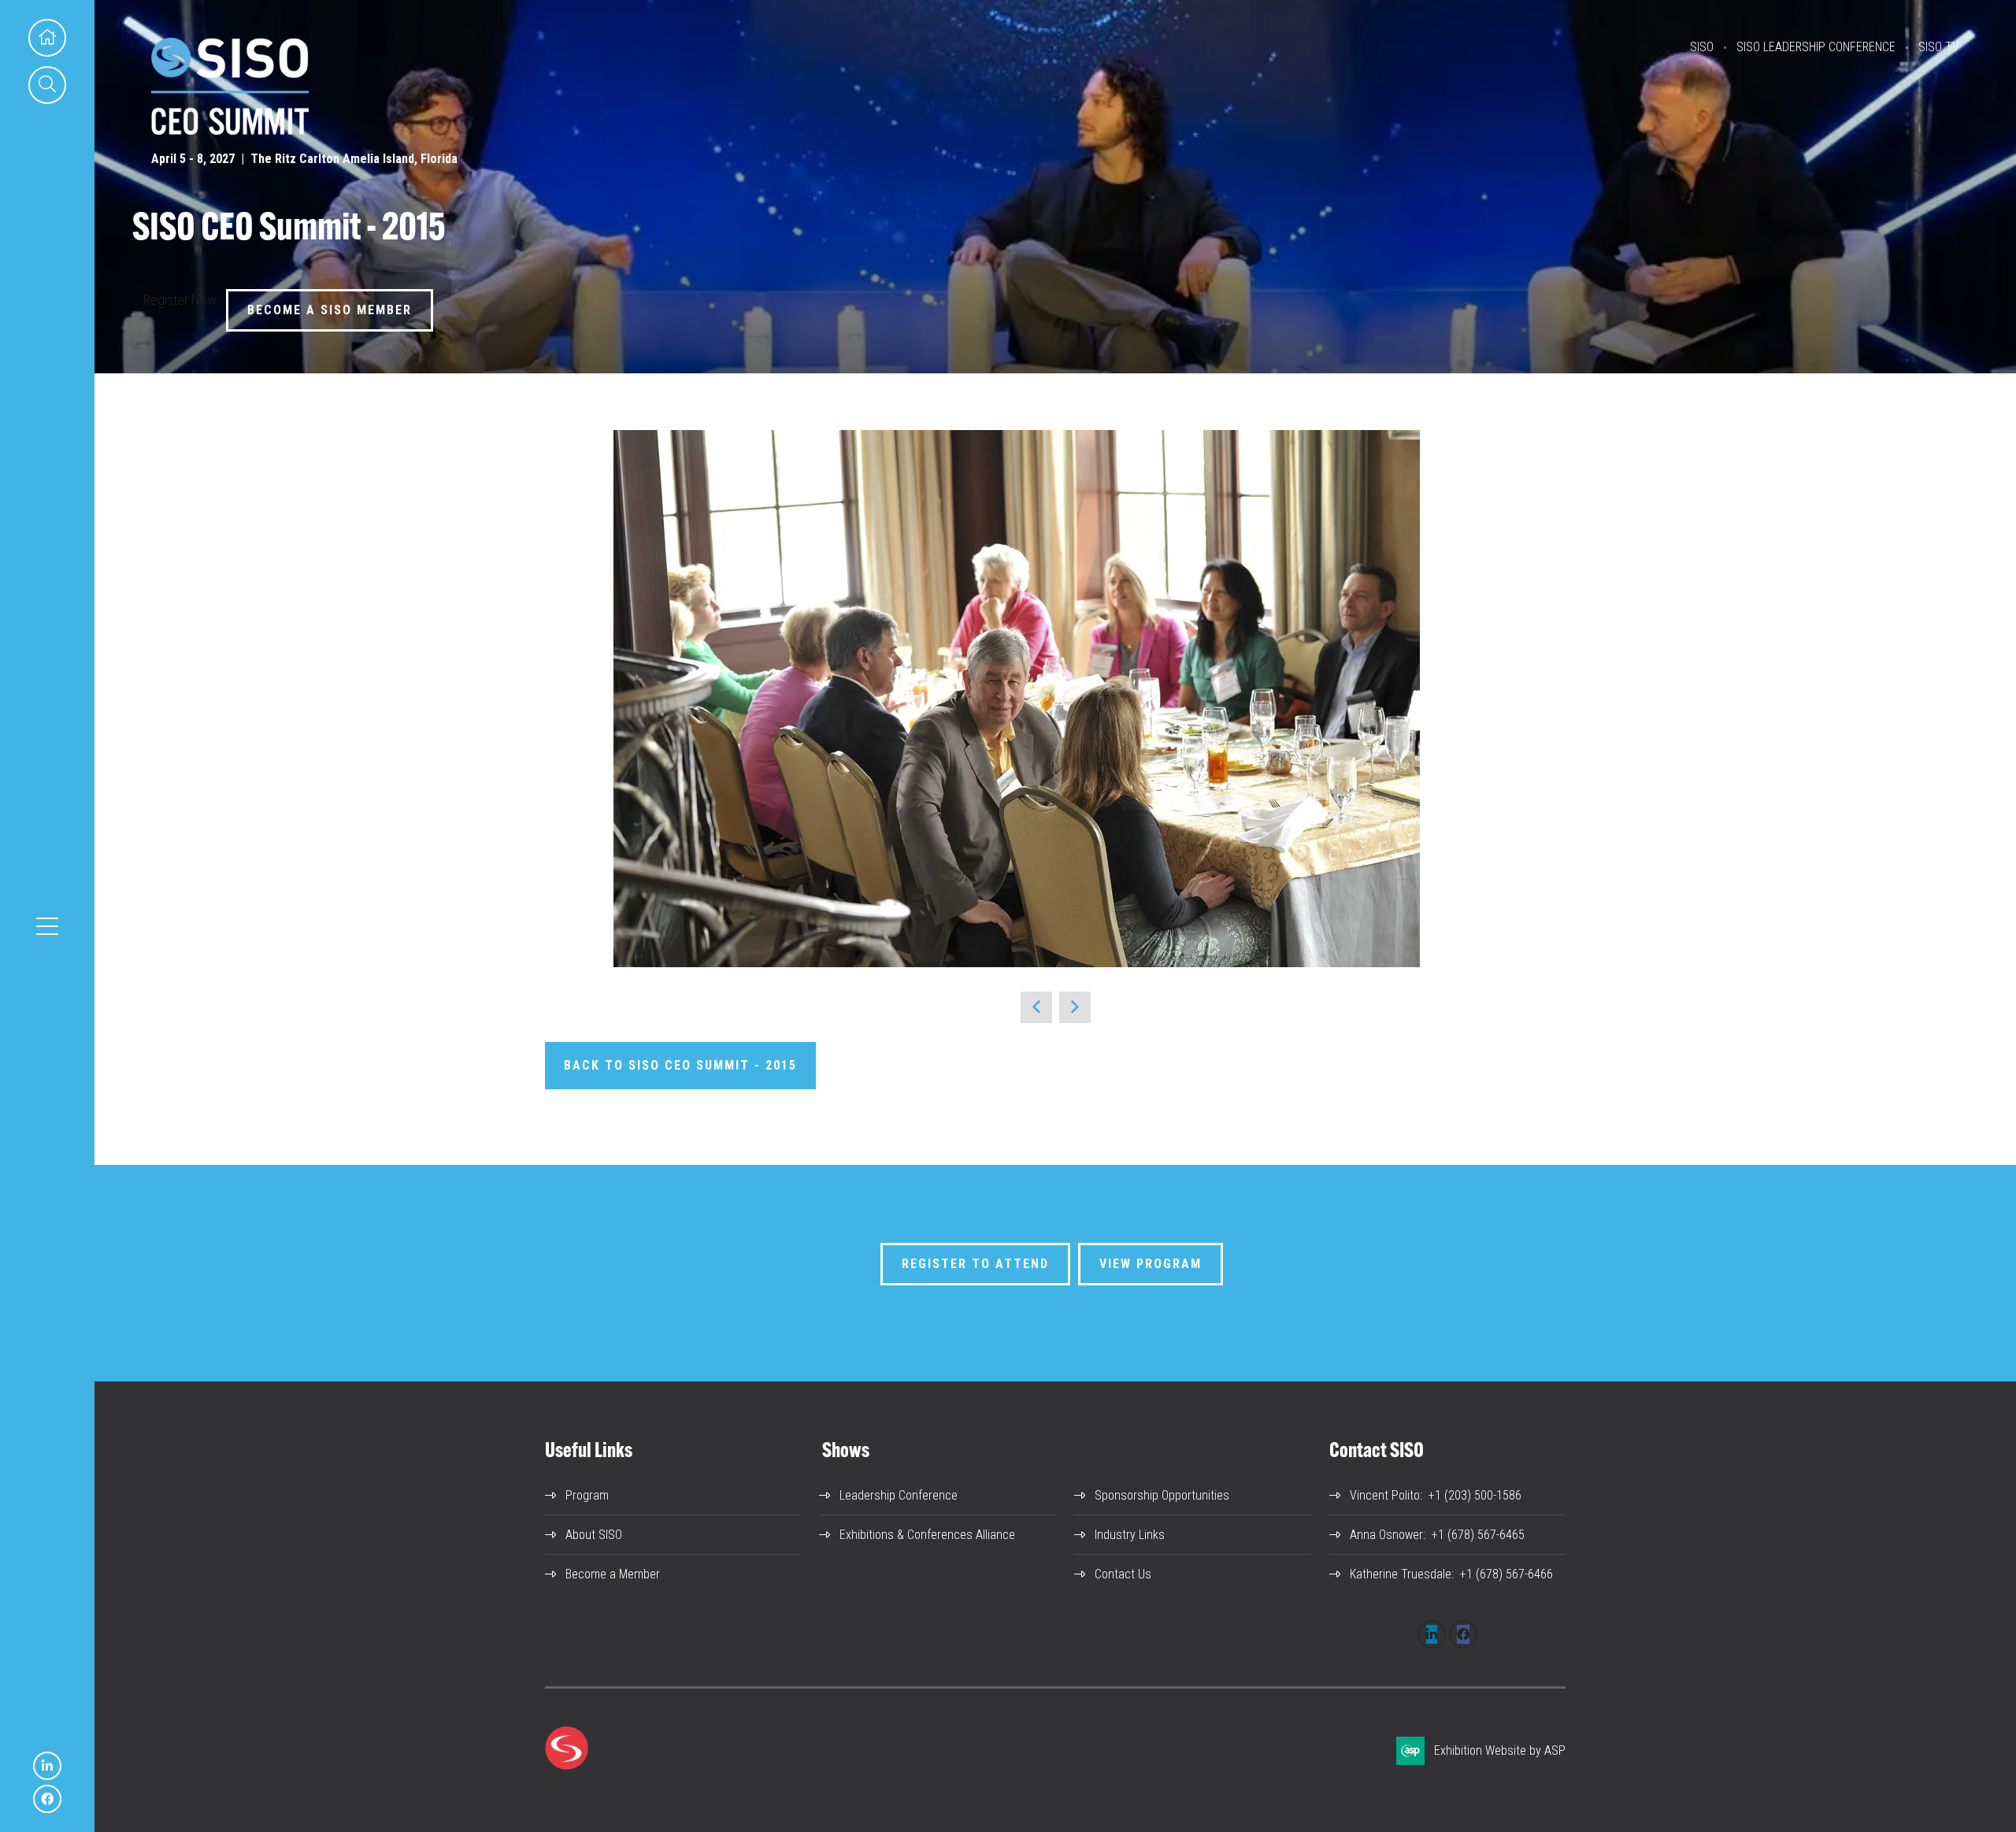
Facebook (47, 1799)
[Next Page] (1075, 1007)
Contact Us (1123, 1574)
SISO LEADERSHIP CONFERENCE (1816, 47)
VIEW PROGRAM (1151, 1264)
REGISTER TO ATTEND (975, 1264)
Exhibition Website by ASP (1500, 1750)
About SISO (594, 1535)
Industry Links (1130, 1535)
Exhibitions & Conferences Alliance (927, 1535)
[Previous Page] (1036, 1007)
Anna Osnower (1386, 1535)
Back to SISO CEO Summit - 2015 (680, 1065)
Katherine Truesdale (1401, 1574)
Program (587, 1495)
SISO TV (1939, 47)
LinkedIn (47, 1766)
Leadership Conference (899, 1495)
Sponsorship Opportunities (1162, 1495)
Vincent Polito (1385, 1495)
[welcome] (230, 130)
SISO (1702, 47)
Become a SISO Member (330, 310)
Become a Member (613, 1574)
